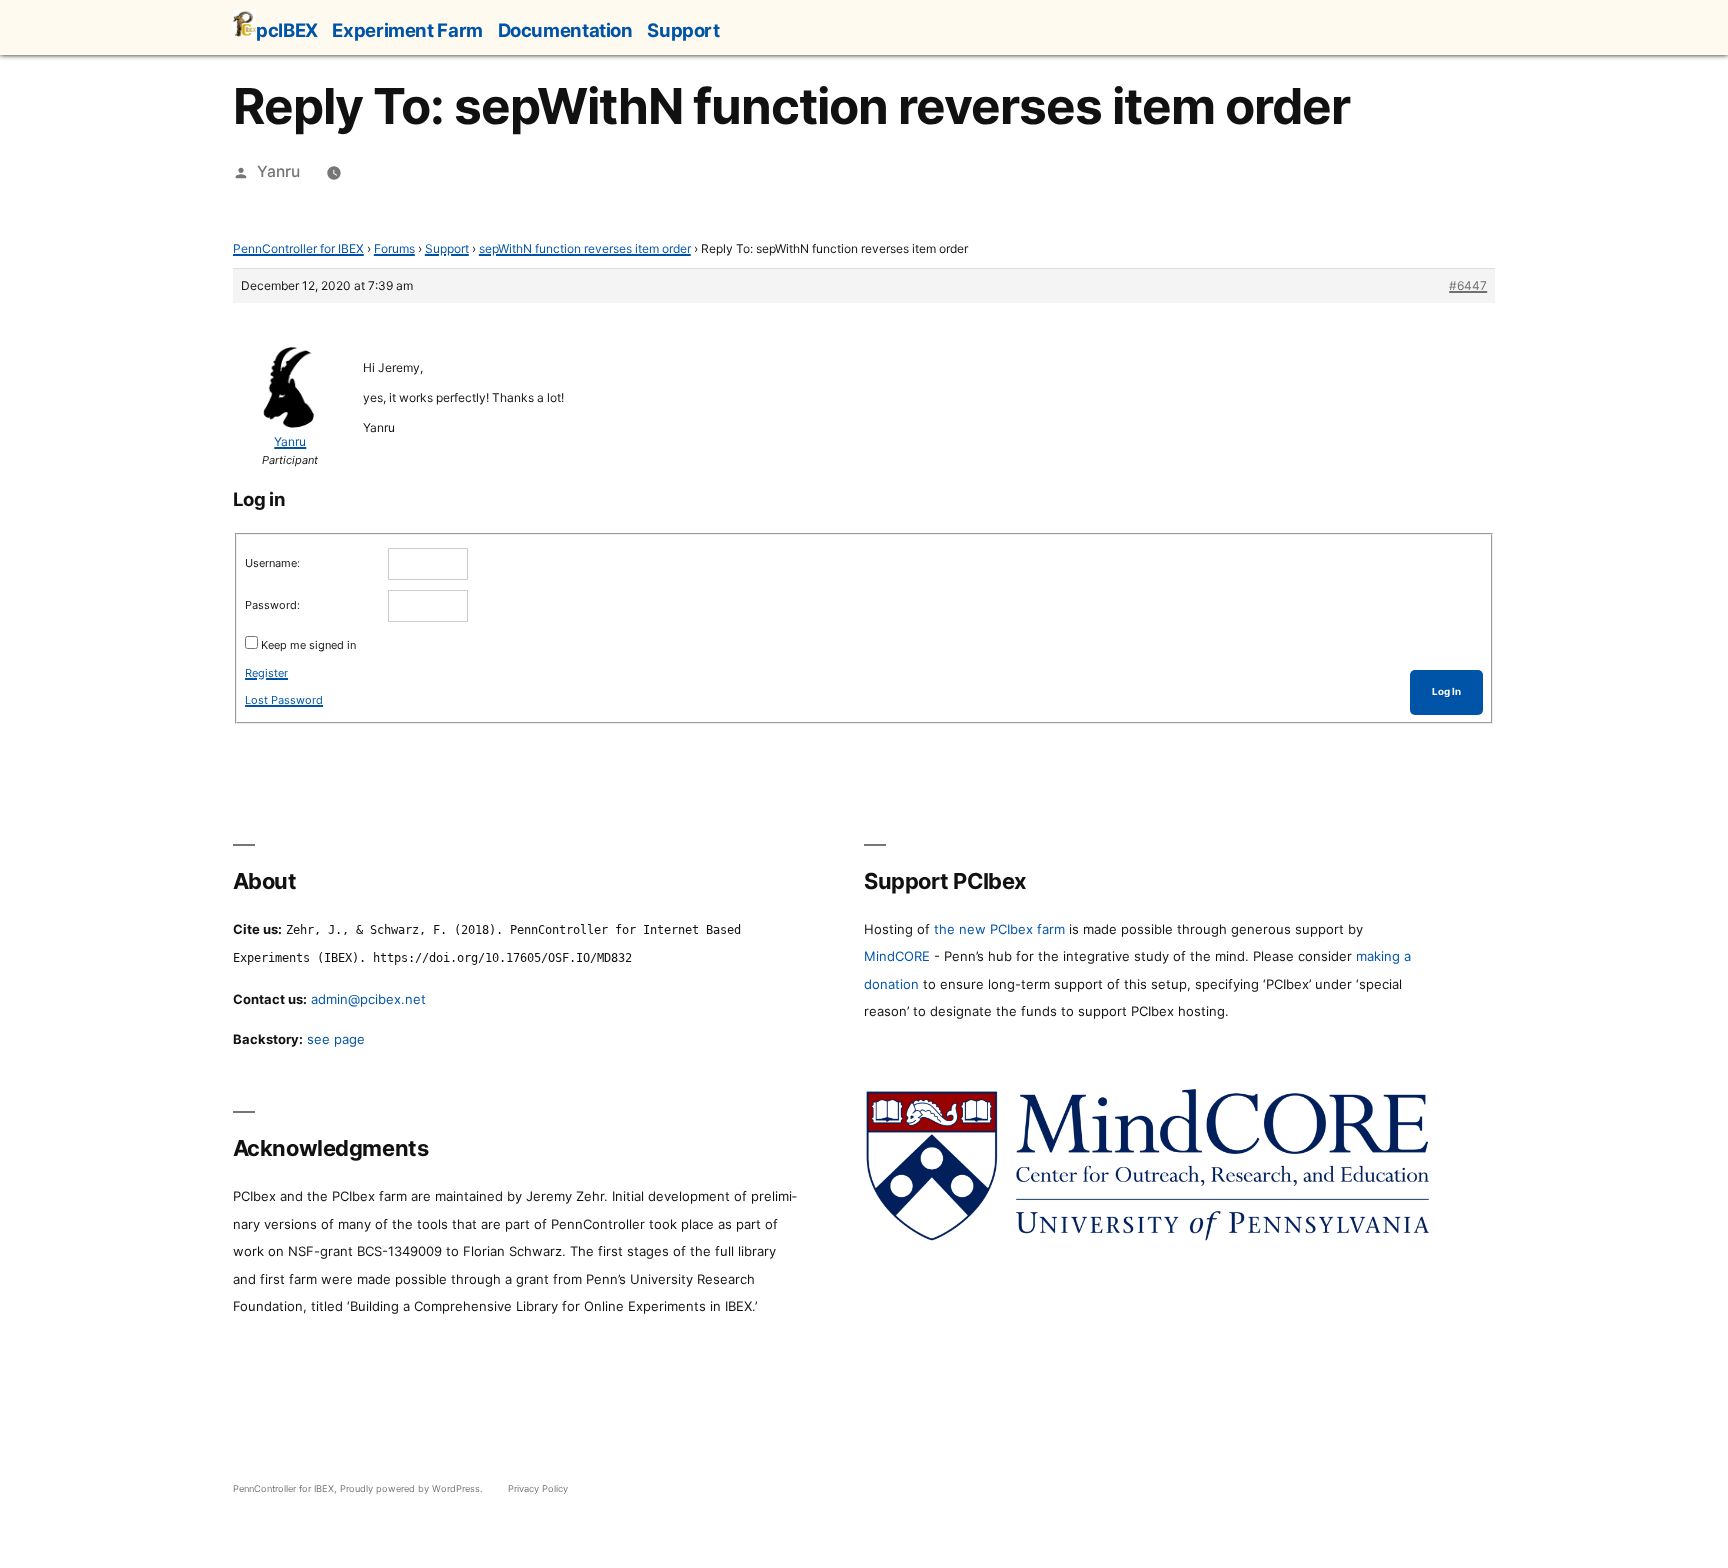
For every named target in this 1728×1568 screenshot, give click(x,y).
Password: (272, 605)
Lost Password (284, 700)
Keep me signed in (308, 645)
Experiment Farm (407, 30)
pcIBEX (287, 30)
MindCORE (897, 956)
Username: (272, 563)
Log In (1446, 691)
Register (266, 673)
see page (336, 1039)
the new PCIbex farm (999, 929)
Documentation (565, 30)
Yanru (278, 171)
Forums (394, 248)
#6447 (1468, 285)
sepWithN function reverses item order (585, 248)
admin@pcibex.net (368, 999)
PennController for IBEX (298, 248)
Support (683, 30)
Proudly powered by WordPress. (413, 1488)
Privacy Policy (538, 1488)
